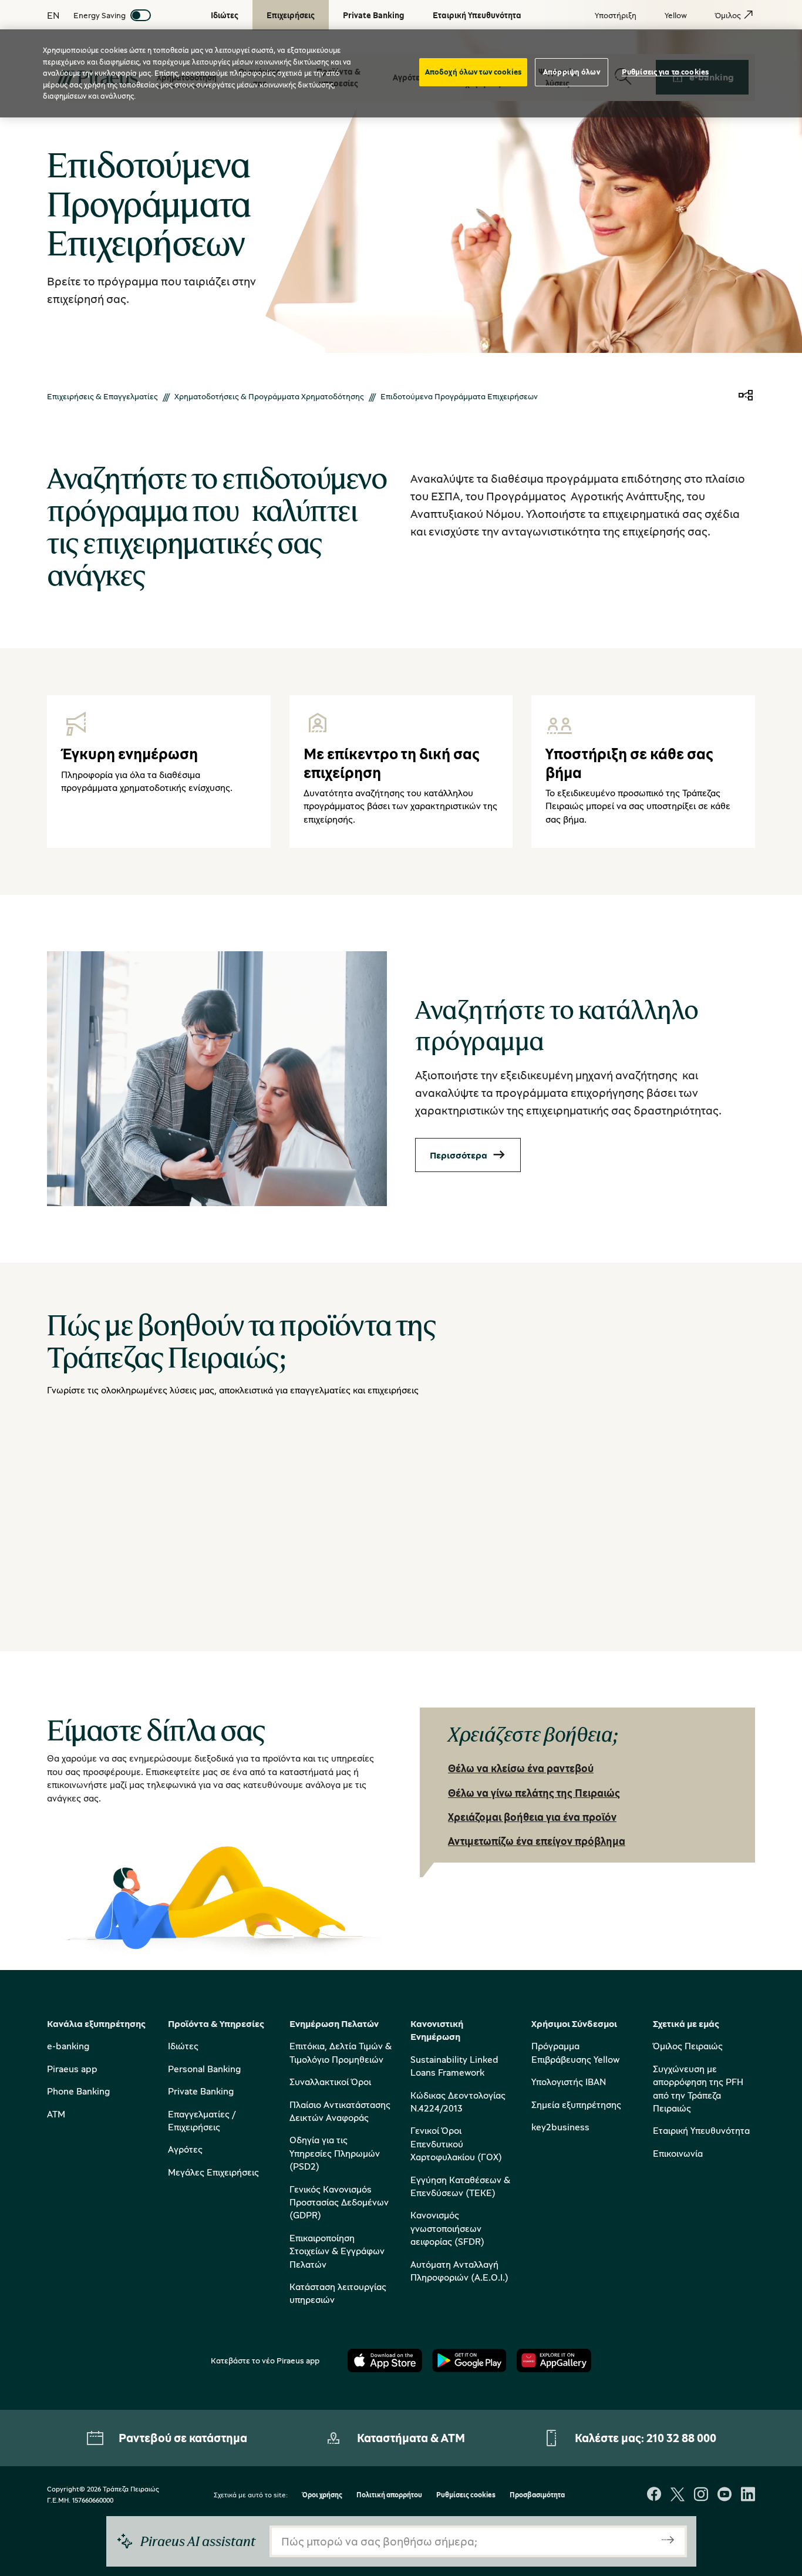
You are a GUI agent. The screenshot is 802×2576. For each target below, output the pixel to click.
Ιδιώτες (183, 2046)
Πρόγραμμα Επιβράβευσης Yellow (575, 2052)
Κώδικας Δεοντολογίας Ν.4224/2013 (458, 2102)
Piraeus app (72, 2069)
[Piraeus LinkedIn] (748, 2495)
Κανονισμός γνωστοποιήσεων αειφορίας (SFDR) (447, 2228)
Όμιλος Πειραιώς (688, 2046)
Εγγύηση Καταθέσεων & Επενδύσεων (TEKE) (460, 2186)
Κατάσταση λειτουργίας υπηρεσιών (338, 2293)
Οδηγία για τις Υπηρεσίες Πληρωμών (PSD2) (335, 2153)
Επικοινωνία (678, 2153)
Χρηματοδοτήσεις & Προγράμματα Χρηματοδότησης (269, 396)
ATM (56, 2114)
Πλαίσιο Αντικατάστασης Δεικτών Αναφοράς (340, 2111)
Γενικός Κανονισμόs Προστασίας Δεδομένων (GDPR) (339, 2202)
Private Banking (201, 2091)
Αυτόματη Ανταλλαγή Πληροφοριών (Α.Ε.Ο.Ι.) (459, 2271)
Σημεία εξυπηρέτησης (576, 2104)
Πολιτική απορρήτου (389, 2495)
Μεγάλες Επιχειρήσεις (213, 2172)
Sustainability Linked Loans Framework (454, 2066)
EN (53, 15)
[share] (746, 396)
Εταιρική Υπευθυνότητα (701, 2130)
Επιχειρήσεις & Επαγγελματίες (102, 396)
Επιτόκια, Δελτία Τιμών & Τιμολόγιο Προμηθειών (341, 2052)
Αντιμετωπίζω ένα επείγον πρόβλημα (537, 1841)
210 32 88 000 (681, 2438)
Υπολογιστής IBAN (569, 2082)
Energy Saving (100, 15)
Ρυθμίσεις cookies (466, 2495)
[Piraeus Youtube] (725, 2495)
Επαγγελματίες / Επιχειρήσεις (202, 2120)
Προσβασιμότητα (537, 2495)
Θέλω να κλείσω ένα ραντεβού (521, 1768)
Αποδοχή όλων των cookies (473, 72)
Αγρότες (185, 2149)
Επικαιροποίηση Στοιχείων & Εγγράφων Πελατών (337, 2251)
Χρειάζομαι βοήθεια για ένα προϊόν (532, 1817)
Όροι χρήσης (322, 2495)
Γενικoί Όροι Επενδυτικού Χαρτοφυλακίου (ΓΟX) (456, 2144)
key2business (560, 2127)
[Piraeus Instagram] (701, 2495)
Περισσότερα (459, 1155)
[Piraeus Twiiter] (678, 2495)
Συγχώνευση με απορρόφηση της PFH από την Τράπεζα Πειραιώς (698, 2088)
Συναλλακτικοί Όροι (330, 2082)
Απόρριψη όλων (572, 72)
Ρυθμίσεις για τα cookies (665, 72)
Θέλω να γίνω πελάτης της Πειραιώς (534, 1793)
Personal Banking (204, 2069)
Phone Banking (78, 2091)
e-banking (68, 2046)
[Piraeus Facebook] (654, 2495)
